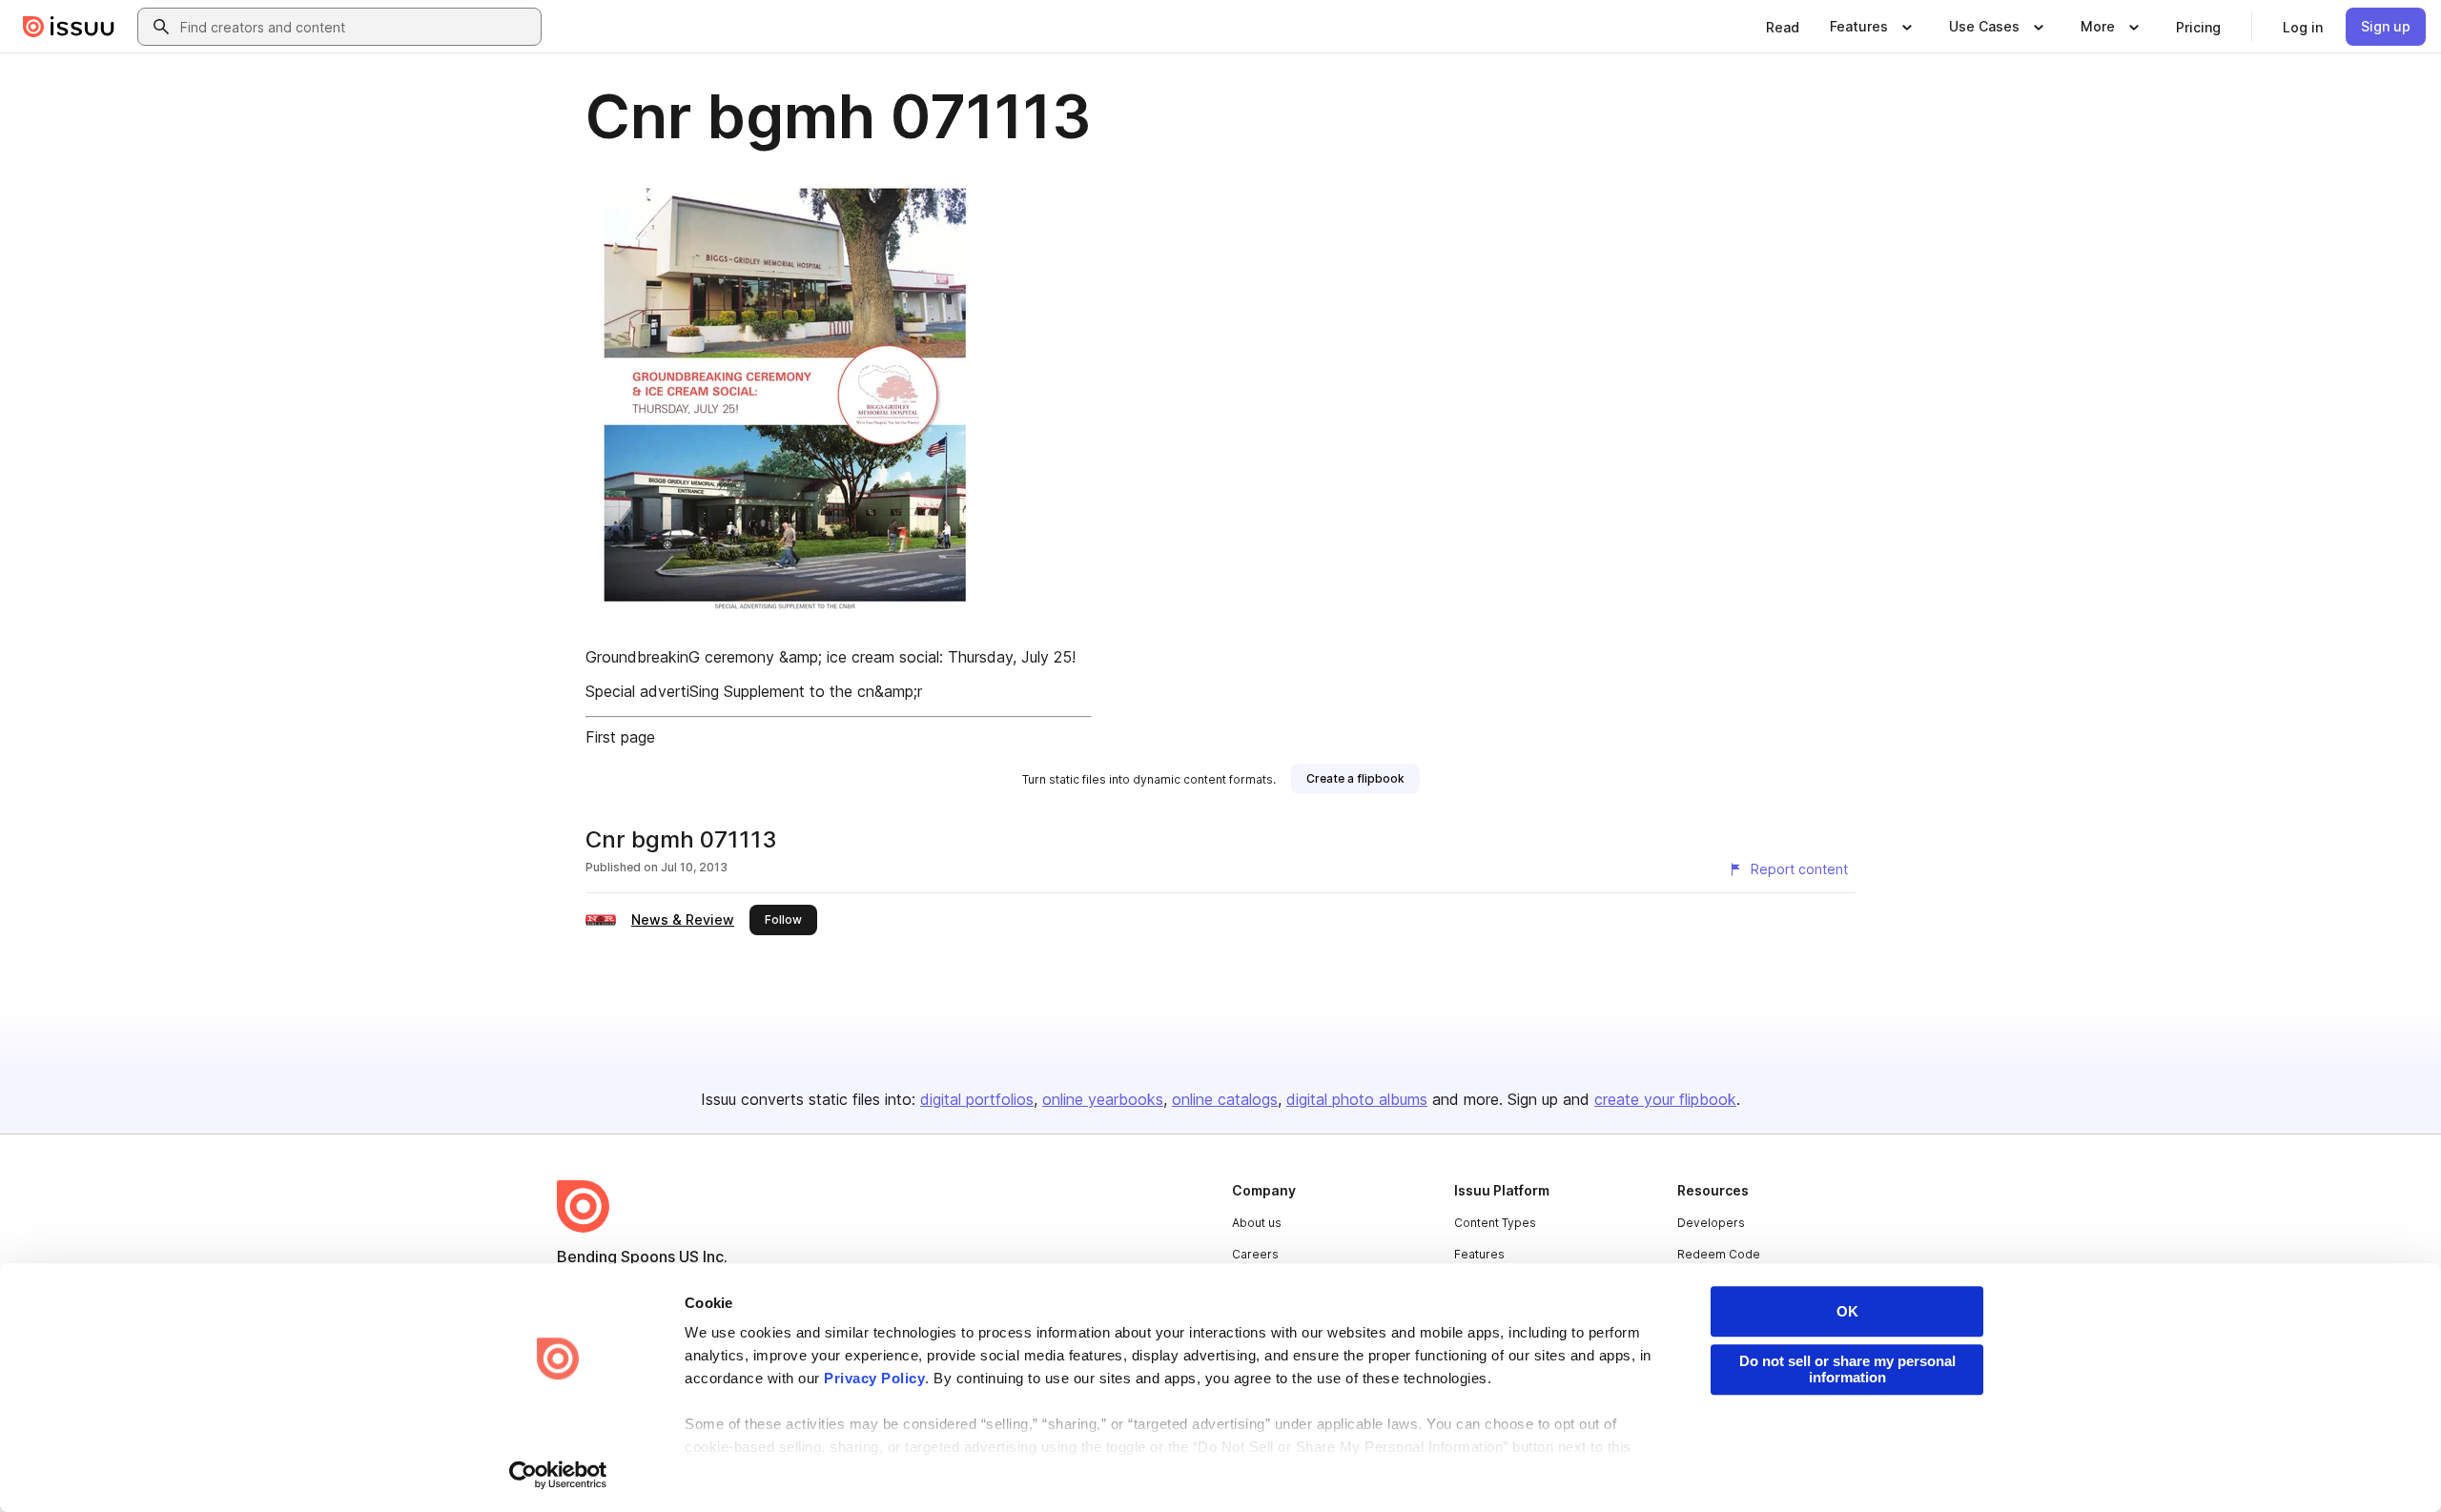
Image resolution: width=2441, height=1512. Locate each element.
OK (1847, 1311)
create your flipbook (1665, 1099)
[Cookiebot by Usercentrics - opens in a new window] (558, 1475)
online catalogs (1225, 1099)
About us (1257, 1223)
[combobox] (357, 27)
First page (620, 737)
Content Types (1495, 1223)
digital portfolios (977, 1099)
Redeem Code (1719, 1254)
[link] (1783, 27)
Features (1479, 1254)
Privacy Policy (874, 1378)
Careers (1255, 1254)
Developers (1711, 1223)
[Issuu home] (69, 27)
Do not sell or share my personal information (1847, 1369)
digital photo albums (1357, 1099)
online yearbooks (1103, 1099)
